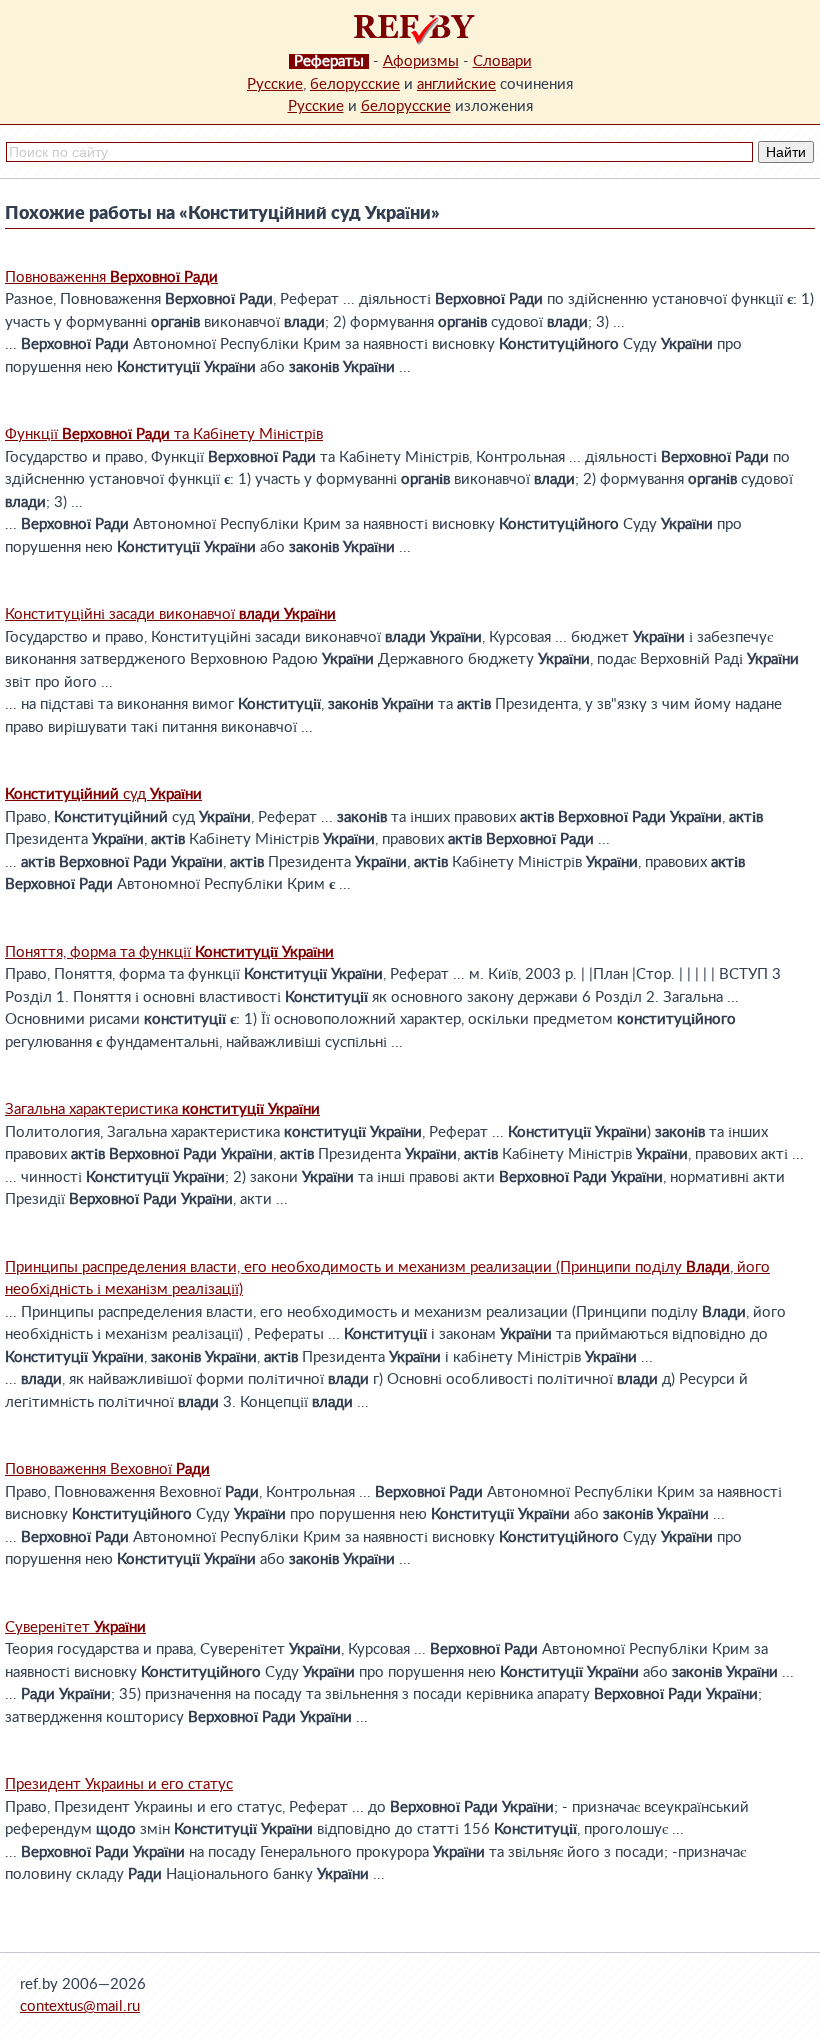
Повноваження (111, 277)
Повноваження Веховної (107, 1469)
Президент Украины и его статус (119, 1784)
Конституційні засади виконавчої (170, 614)
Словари (502, 61)
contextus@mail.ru (80, 2006)
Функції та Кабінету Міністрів (164, 434)
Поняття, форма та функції (169, 952)
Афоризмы (421, 61)
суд (103, 794)
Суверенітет (75, 1627)
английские (456, 84)
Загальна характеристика (162, 1109)
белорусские (355, 84)
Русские (275, 84)
